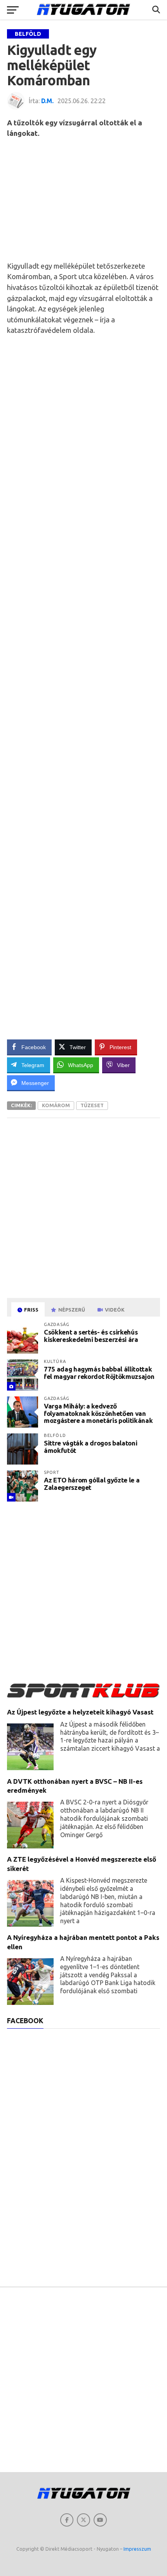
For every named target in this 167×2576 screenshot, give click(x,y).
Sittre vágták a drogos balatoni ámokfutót (90, 1447)
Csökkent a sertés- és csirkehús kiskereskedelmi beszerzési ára (91, 1336)
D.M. (47, 101)
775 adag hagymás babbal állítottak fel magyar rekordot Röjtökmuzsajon (99, 1373)
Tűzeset (92, 1105)
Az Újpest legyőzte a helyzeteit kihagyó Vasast (80, 1712)
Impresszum (137, 2549)
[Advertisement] (83, 199)
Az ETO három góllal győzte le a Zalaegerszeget (92, 1484)
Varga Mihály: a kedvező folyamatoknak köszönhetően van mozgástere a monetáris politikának (98, 1413)
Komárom (56, 1105)
